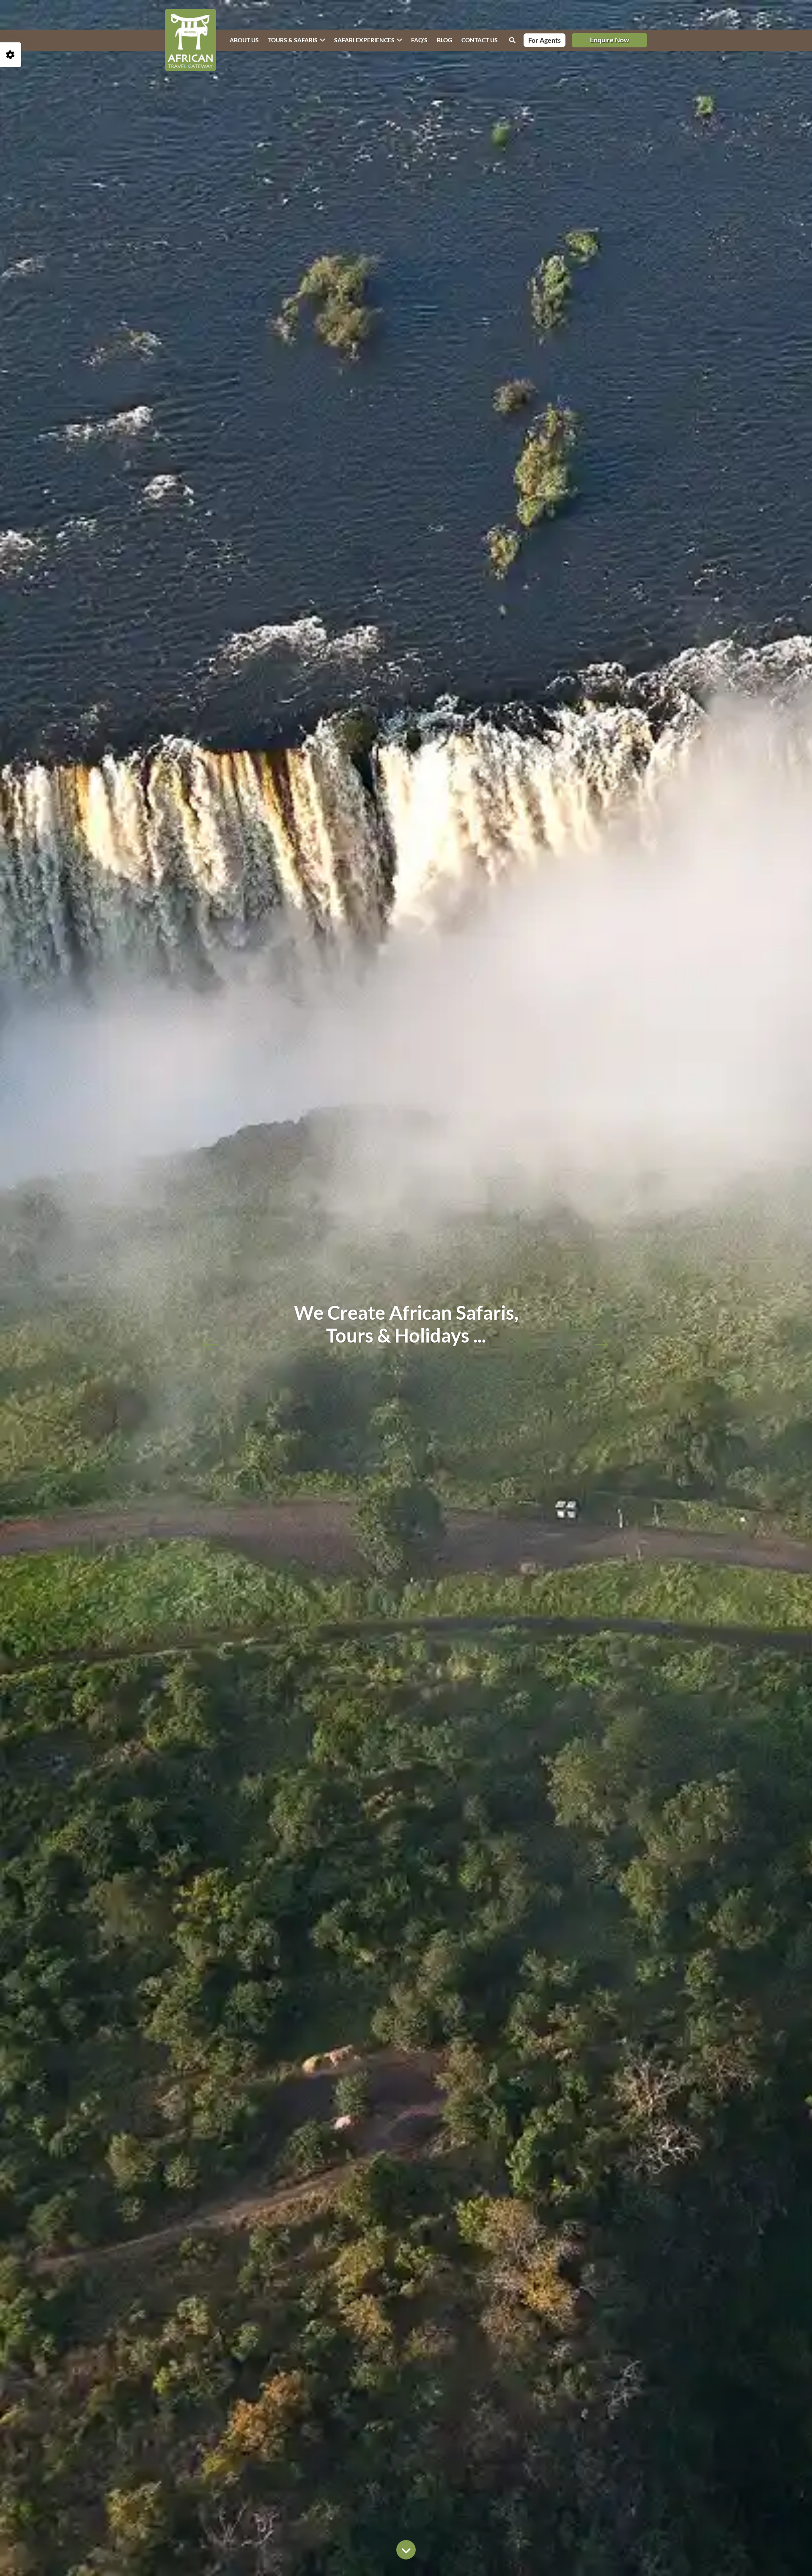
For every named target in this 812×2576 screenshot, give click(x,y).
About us (244, 40)
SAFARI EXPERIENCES (364, 40)
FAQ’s (419, 40)
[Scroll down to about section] (406, 2552)
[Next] (601, 1343)
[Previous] (211, 1343)
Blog (444, 40)
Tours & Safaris (293, 40)
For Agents (545, 40)
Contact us (480, 40)
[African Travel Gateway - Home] (191, 40)
